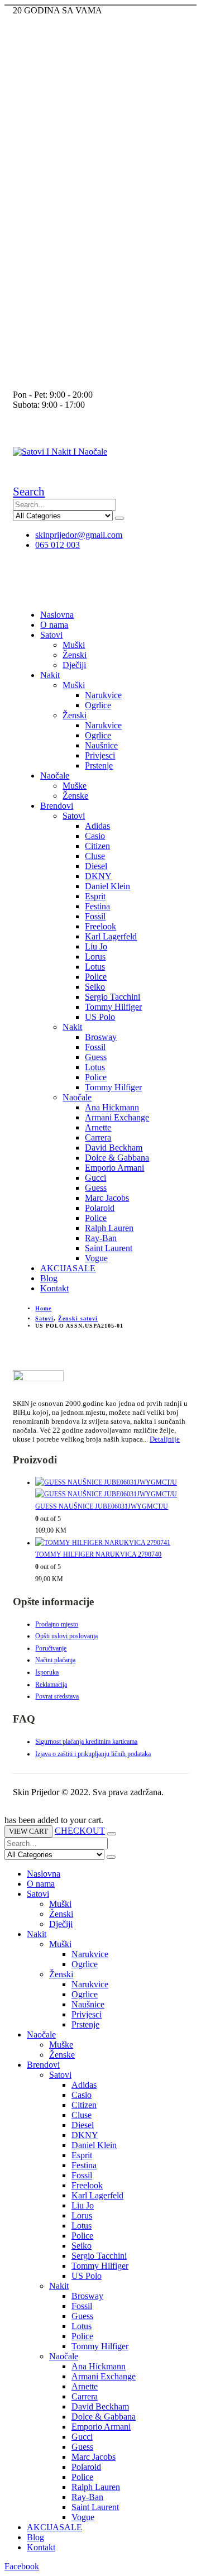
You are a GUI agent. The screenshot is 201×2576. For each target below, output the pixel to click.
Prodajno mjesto (57, 1624)
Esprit (95, 896)
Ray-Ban (101, 1238)
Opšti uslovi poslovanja (66, 1636)
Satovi (51, 635)
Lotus (95, 967)
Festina (97, 906)
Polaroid (100, 1208)
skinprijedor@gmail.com (79, 535)
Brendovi (57, 806)
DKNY (98, 876)
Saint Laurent (109, 1248)
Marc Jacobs (107, 1198)
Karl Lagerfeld (111, 936)
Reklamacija (51, 1685)
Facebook (22, 2566)
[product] (111, 1489)
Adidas (97, 826)
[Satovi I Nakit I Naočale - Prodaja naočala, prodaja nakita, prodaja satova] (60, 452)
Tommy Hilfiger (113, 1007)
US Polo (100, 1017)
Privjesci (100, 755)
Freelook (100, 926)
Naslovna (57, 615)
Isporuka (47, 1672)
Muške (75, 786)
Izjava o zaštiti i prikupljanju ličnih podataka (93, 1754)
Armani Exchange (117, 1117)
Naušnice (101, 745)
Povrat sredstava (57, 1696)
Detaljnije (165, 1439)
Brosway (101, 1037)
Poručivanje (51, 1648)
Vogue (96, 1258)
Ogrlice (98, 705)
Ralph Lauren (109, 1228)
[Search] (119, 518)
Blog (49, 1278)
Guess (96, 1057)
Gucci (95, 1178)
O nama (54, 625)
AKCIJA (68, 1268)
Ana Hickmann (112, 1107)
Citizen (97, 846)
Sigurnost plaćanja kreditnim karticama (86, 1742)
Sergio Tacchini (113, 997)
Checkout (80, 1831)
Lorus (95, 957)
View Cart (28, 1831)
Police (96, 977)
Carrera (98, 1137)
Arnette (98, 1127)
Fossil (95, 916)
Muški (74, 645)
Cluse (95, 856)
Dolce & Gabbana (117, 1158)
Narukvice (103, 695)
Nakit (50, 675)
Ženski (75, 655)
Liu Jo (96, 946)
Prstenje (99, 765)
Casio (95, 836)
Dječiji (74, 665)
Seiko (95, 987)
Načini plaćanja (55, 1660)
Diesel (96, 866)
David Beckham (114, 1148)
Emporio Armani (114, 1168)
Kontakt (54, 1288)
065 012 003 (58, 545)
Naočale (55, 776)
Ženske (75, 796)
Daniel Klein (107, 886)
